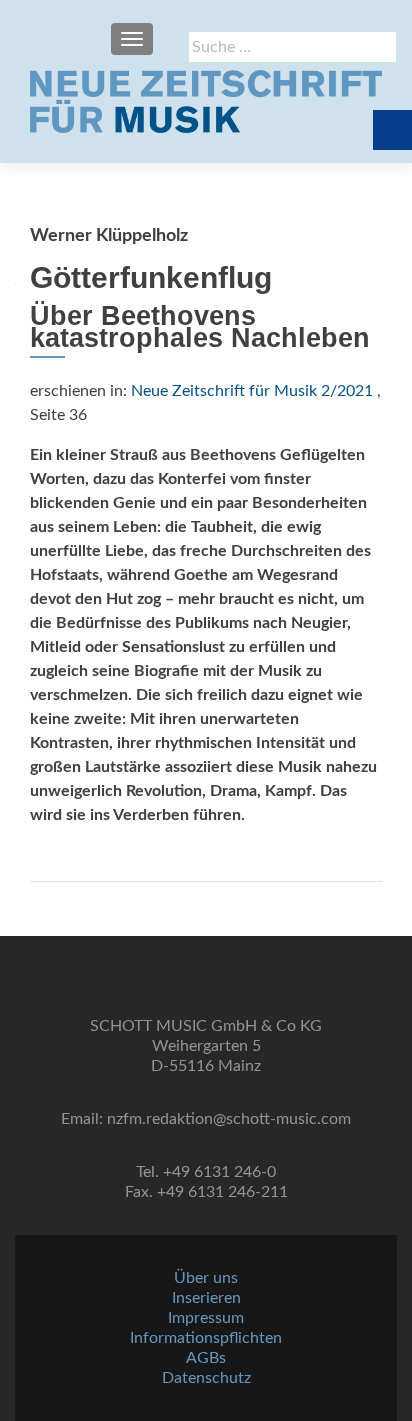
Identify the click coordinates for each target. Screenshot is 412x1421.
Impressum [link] (206, 1318)
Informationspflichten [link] (206, 1338)
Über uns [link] (206, 1278)
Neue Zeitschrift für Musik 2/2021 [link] (252, 391)
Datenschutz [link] (206, 1378)
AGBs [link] (206, 1358)
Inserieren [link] (206, 1298)
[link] (206, 101)
